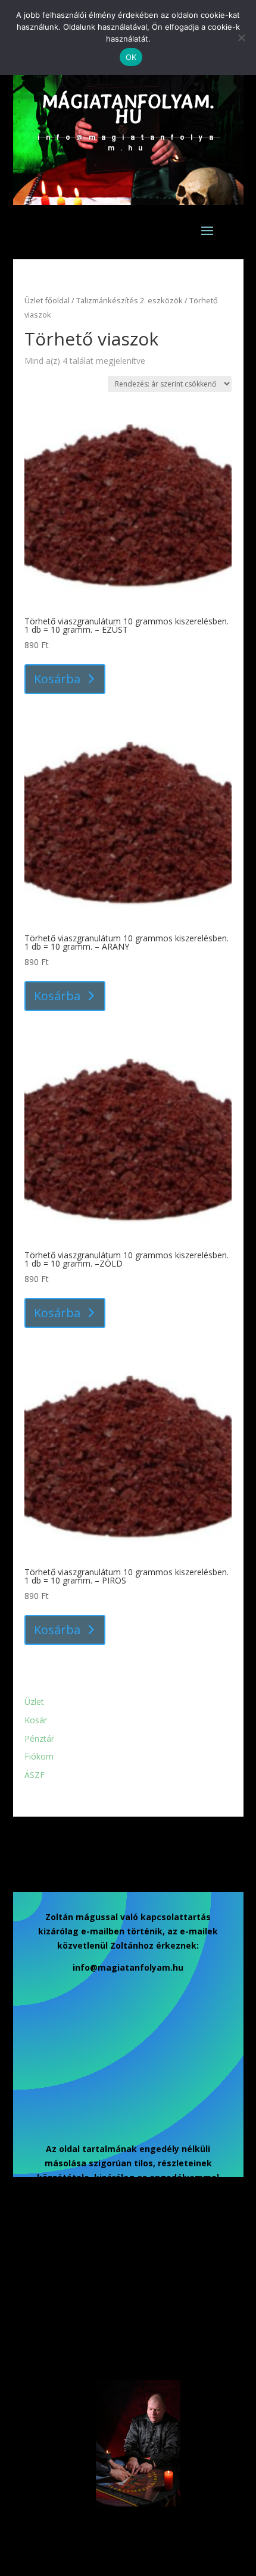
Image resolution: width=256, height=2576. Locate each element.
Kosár (36, 1720)
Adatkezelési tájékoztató (84, 2290)
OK (131, 57)
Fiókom (39, 1756)
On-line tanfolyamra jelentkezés (95, 2351)
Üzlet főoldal (47, 300)
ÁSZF (35, 1775)
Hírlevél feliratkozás (108, 2234)
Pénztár (39, 1738)
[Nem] (241, 37)
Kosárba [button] (57, 679)
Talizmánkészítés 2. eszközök (129, 300)
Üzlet (34, 1702)
